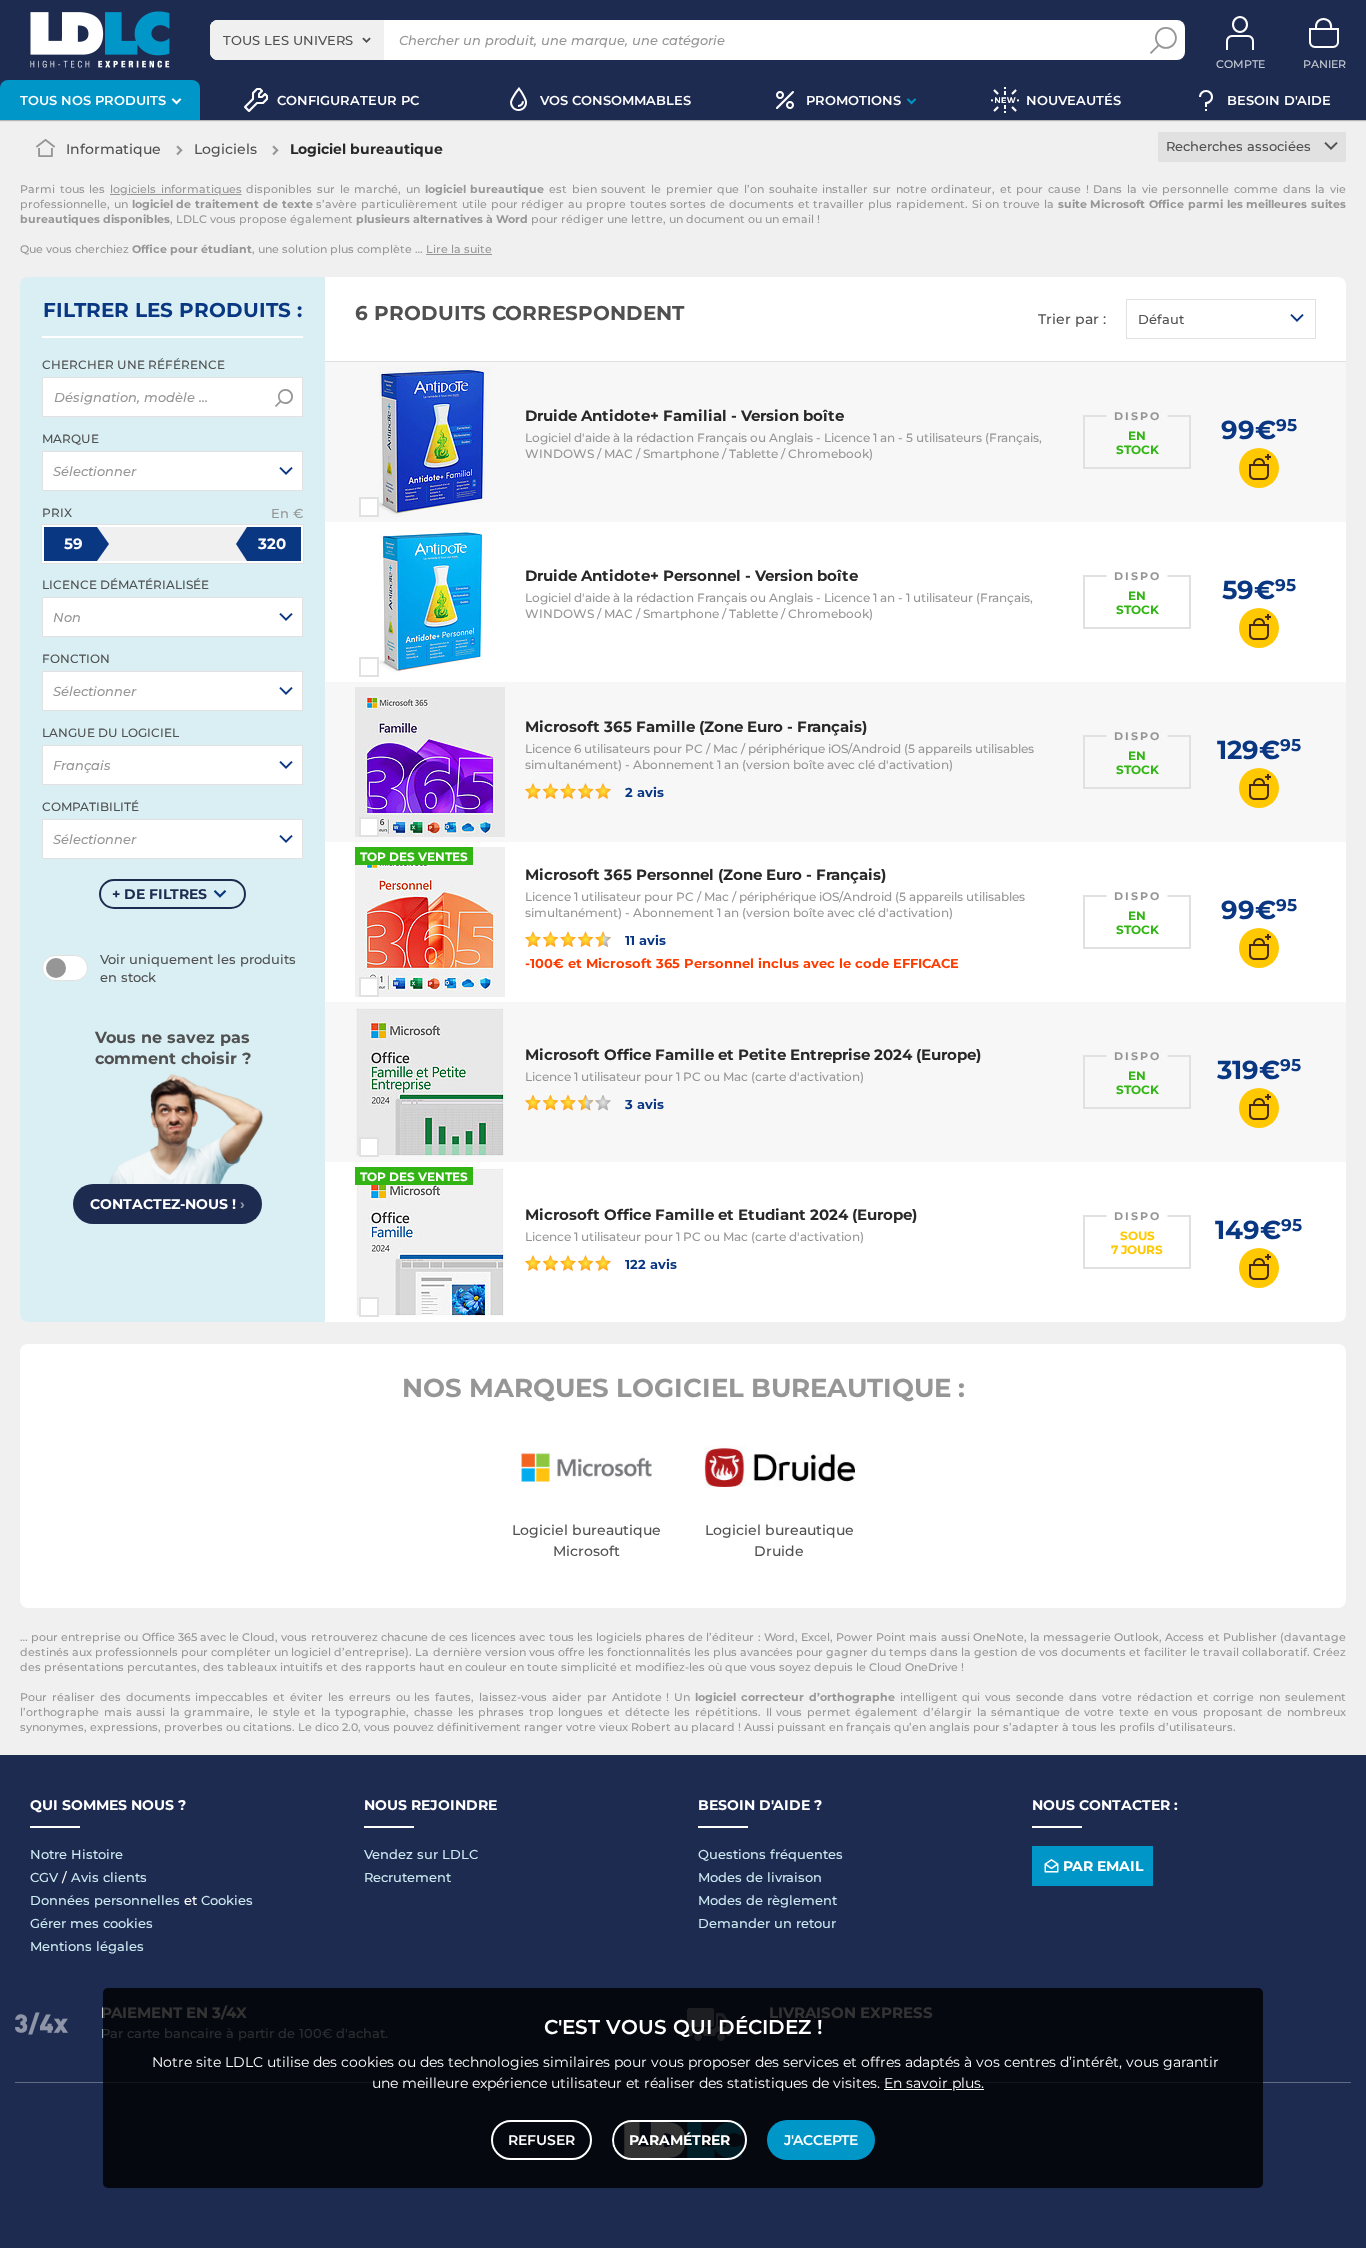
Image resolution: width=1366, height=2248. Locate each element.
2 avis (642, 791)
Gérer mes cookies (91, 1923)
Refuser (541, 2140)
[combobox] (297, 40)
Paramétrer (679, 2140)
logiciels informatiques (176, 189)
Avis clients (109, 1877)
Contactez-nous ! (167, 1204)
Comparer (405, 507)
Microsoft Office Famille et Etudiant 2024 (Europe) (721, 1214)
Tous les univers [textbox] (288, 40)
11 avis (643, 939)
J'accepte (821, 2140)
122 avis (649, 1263)
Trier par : (1072, 319)
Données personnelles (105, 1900)
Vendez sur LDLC (421, 1854)
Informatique (113, 149)
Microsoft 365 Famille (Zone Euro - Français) (696, 726)
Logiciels (225, 149)
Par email (1103, 1866)
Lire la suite (459, 249)
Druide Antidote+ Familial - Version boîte (684, 415)
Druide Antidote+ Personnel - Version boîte (691, 575)
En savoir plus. (934, 2083)
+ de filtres (159, 894)
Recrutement (407, 1877)
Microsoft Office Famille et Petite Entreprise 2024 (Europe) (753, 1054)
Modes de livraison (760, 1877)
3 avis (642, 1103)
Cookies (227, 1900)
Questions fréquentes (770, 1854)
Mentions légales (87, 1946)
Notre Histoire (76, 1854)
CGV (44, 1877)
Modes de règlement (767, 1900)
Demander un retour (767, 1923)
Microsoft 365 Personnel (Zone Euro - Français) (705, 874)
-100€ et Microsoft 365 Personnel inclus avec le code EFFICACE (742, 963)
